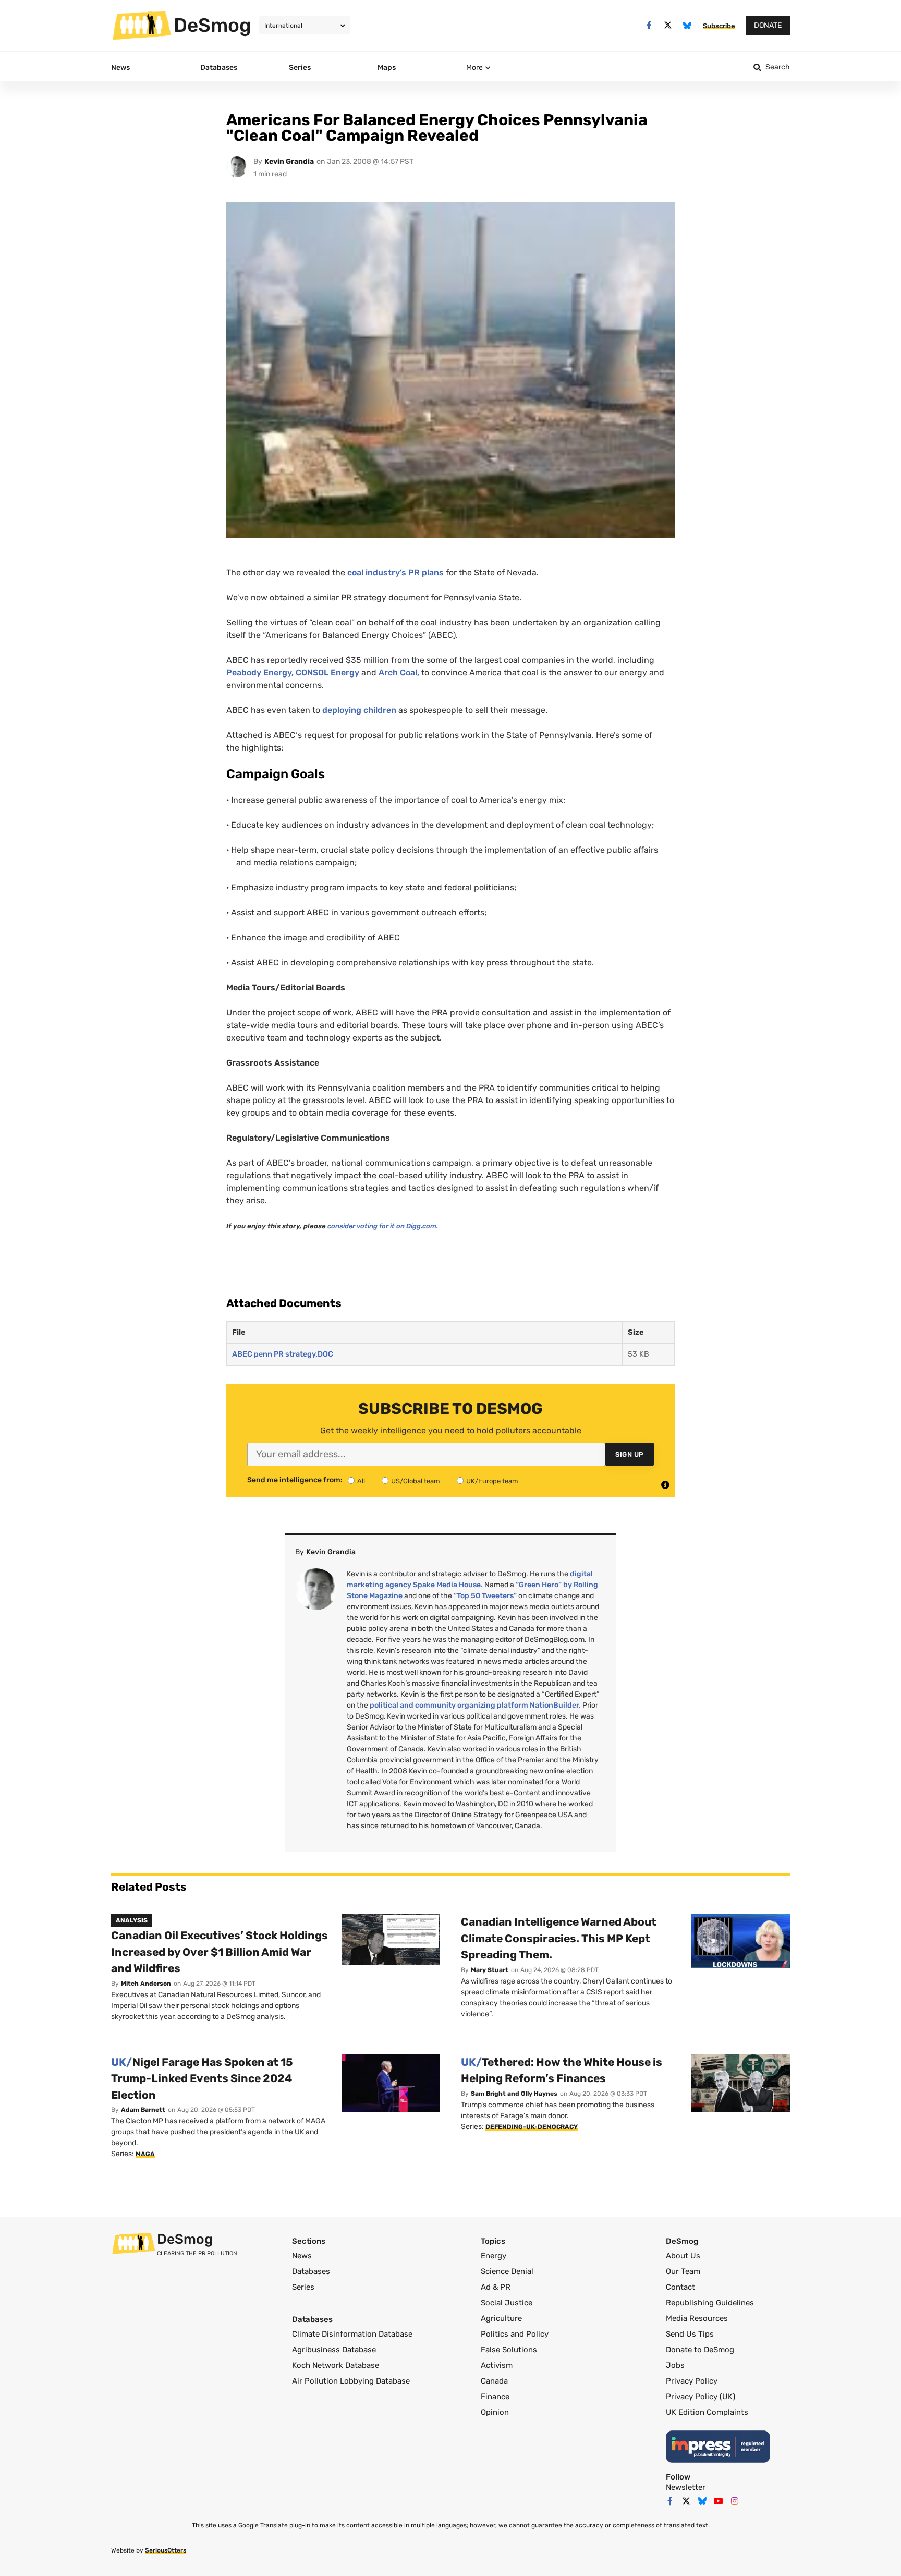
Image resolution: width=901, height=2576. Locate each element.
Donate (768, 25)
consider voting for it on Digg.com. (384, 1226)
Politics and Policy (515, 2334)
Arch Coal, (400, 673)
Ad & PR (496, 2287)
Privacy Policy (692, 2381)
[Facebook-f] (649, 25)
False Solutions (509, 2350)
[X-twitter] (668, 25)
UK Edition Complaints (707, 2412)
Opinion (495, 2412)
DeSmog (212, 25)
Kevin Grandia (289, 161)
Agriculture (501, 2318)
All (361, 1481)
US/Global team (416, 1481)
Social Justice (507, 2303)
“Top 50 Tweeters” (485, 1596)
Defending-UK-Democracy (532, 2127)
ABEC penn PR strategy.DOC (283, 1354)
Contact (680, 2287)
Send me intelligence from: (295, 1480)
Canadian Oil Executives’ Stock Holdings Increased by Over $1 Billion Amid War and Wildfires (220, 1952)
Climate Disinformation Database (352, 2334)
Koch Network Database (336, 2365)
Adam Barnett (143, 2110)
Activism (497, 2365)
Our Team (683, 2271)
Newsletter (686, 2487)
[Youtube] (719, 2501)
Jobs (675, 2365)
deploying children (359, 710)
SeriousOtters (166, 2550)
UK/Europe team (492, 1481)
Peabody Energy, (260, 673)
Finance (495, 2397)
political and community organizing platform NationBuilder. (475, 1705)
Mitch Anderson (146, 1984)
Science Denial (507, 2271)
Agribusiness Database (334, 2350)
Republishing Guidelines (710, 2303)
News (302, 2256)
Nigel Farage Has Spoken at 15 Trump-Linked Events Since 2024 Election (202, 2078)
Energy (327, 673)
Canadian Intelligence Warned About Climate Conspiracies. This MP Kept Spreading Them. (559, 1938)
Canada (494, 2381)
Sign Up (630, 1454)
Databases (311, 2271)
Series (303, 2287)
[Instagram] (735, 2501)
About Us (683, 2256)
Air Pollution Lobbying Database (351, 2381)
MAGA (145, 2154)
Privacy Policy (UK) (701, 2397)
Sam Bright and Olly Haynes (514, 2094)
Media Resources (697, 2318)
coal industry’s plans (395, 572)
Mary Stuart (490, 1970)
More (474, 68)
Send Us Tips (690, 2334)
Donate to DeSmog (700, 2350)
